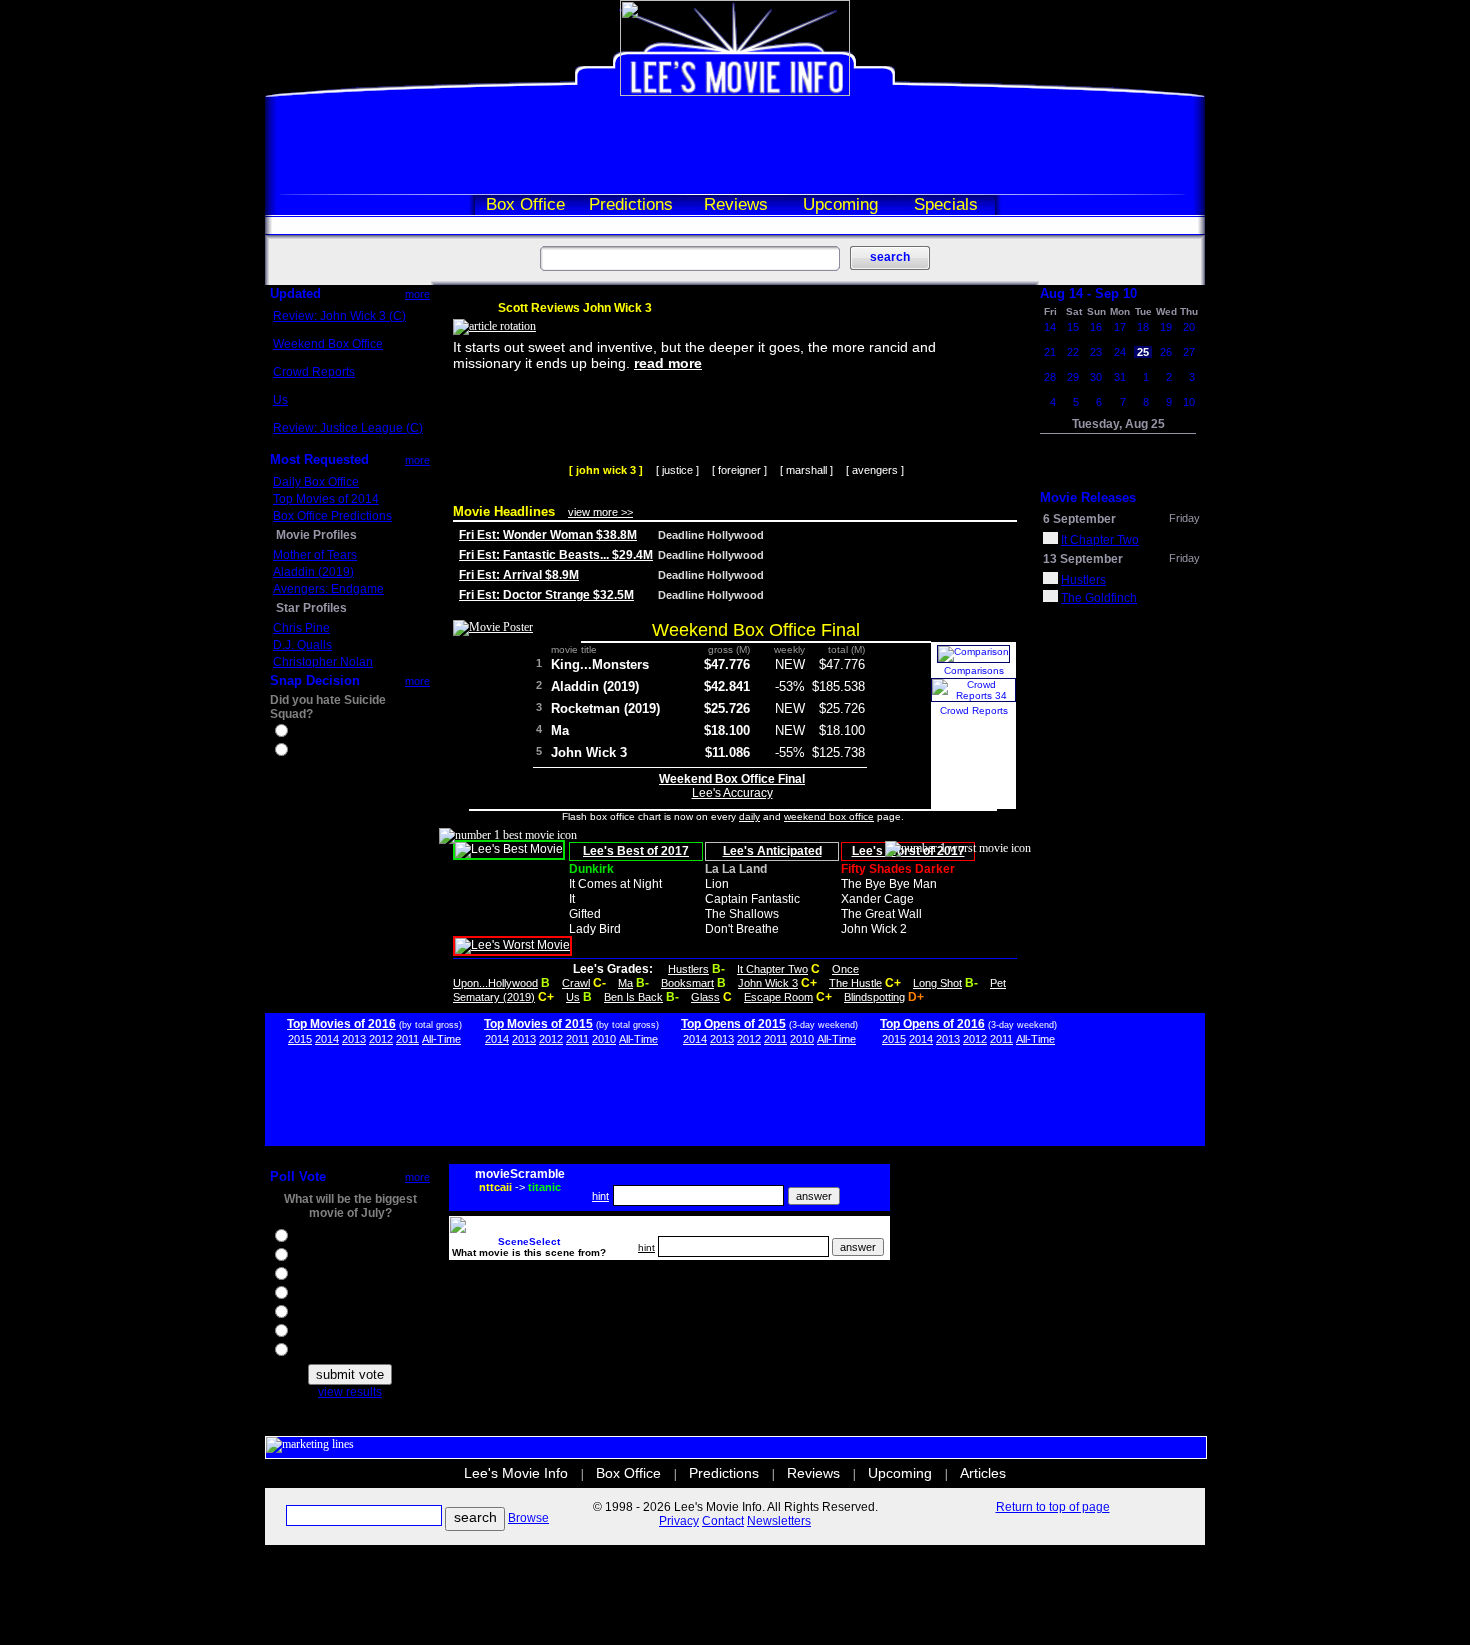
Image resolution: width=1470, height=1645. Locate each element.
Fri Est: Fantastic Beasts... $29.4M (556, 555)
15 (1073, 327)
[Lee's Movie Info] (735, 92)
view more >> (600, 512)
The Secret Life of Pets (352, 1352)
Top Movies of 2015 (538, 1024)
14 (1050, 327)
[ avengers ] (875, 470)
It (572, 899)
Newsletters (779, 1521)
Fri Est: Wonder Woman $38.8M (548, 535)
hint (600, 1196)
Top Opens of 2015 (733, 1024)
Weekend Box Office (328, 344)
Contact (723, 1521)
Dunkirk (591, 869)
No (299, 752)
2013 (354, 1039)
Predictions (631, 204)
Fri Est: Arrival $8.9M (519, 575)
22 (1073, 352)
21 (1050, 352)
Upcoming (840, 204)
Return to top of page (1053, 1507)
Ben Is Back (633, 997)
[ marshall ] (806, 470)
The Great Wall (881, 914)
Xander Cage (877, 899)
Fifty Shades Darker (898, 869)
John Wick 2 (874, 929)
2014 (327, 1039)
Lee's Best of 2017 (636, 851)
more (417, 294)
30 (1096, 377)
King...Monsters (600, 664)
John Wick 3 (589, 752)
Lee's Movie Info (516, 1473)
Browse (528, 1518)
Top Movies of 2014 (326, 499)
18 (1143, 327)
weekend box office (829, 816)
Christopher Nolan (323, 662)
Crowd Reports (314, 372)
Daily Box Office (316, 482)
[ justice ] (677, 470)
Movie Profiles (316, 535)
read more (668, 363)
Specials (946, 204)
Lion (717, 884)
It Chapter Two (772, 969)
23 (1096, 352)
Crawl (576, 983)
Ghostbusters (327, 1238)
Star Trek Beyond (338, 1295)
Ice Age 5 (316, 1257)
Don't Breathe (742, 929)
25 (1143, 352)
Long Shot (937, 983)
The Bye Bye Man (889, 884)
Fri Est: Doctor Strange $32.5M (546, 595)
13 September (1083, 559)
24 (1120, 352)
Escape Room (778, 997)
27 (1189, 352)
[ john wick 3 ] (606, 470)
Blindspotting (874, 997)
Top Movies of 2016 (341, 1024)
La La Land (736, 869)
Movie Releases (1088, 497)
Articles (983, 1473)
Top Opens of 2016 (932, 1024)
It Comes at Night (615, 884)
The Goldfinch (1099, 598)
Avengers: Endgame (328, 589)
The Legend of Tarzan (350, 1333)
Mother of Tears (315, 555)
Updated (295, 293)
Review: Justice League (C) (348, 428)
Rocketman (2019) (605, 708)
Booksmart (687, 983)
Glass (705, 997)
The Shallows (742, 914)
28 (1050, 377)
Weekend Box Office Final (756, 630)
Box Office (525, 204)
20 (1189, 327)
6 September (1079, 519)
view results (350, 1392)
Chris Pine (301, 628)
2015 (300, 1039)
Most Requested (319, 459)
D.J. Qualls (302, 645)
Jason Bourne (329, 1276)
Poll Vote (298, 1176)
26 (1166, 352)
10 (1189, 402)
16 (1096, 327)
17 (1120, 327)
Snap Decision (315, 680)
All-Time (441, 1039)
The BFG (315, 1314)
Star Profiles (311, 608)
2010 (604, 1039)
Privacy (679, 1521)
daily (749, 816)
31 (1120, 377)
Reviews (736, 204)
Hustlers (688, 969)
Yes (301, 733)
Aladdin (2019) (313, 572)
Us (280, 400)
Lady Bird (595, 929)
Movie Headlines (504, 511)
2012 (381, 1039)
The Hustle (855, 983)
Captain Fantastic (752, 899)
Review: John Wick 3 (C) (339, 316)
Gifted (585, 914)
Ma (560, 730)
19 (1166, 327)
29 (1073, 377)
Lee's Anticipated (772, 851)
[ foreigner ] (739, 470)
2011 (407, 1039)
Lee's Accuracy (732, 793)
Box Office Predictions (332, 516)
